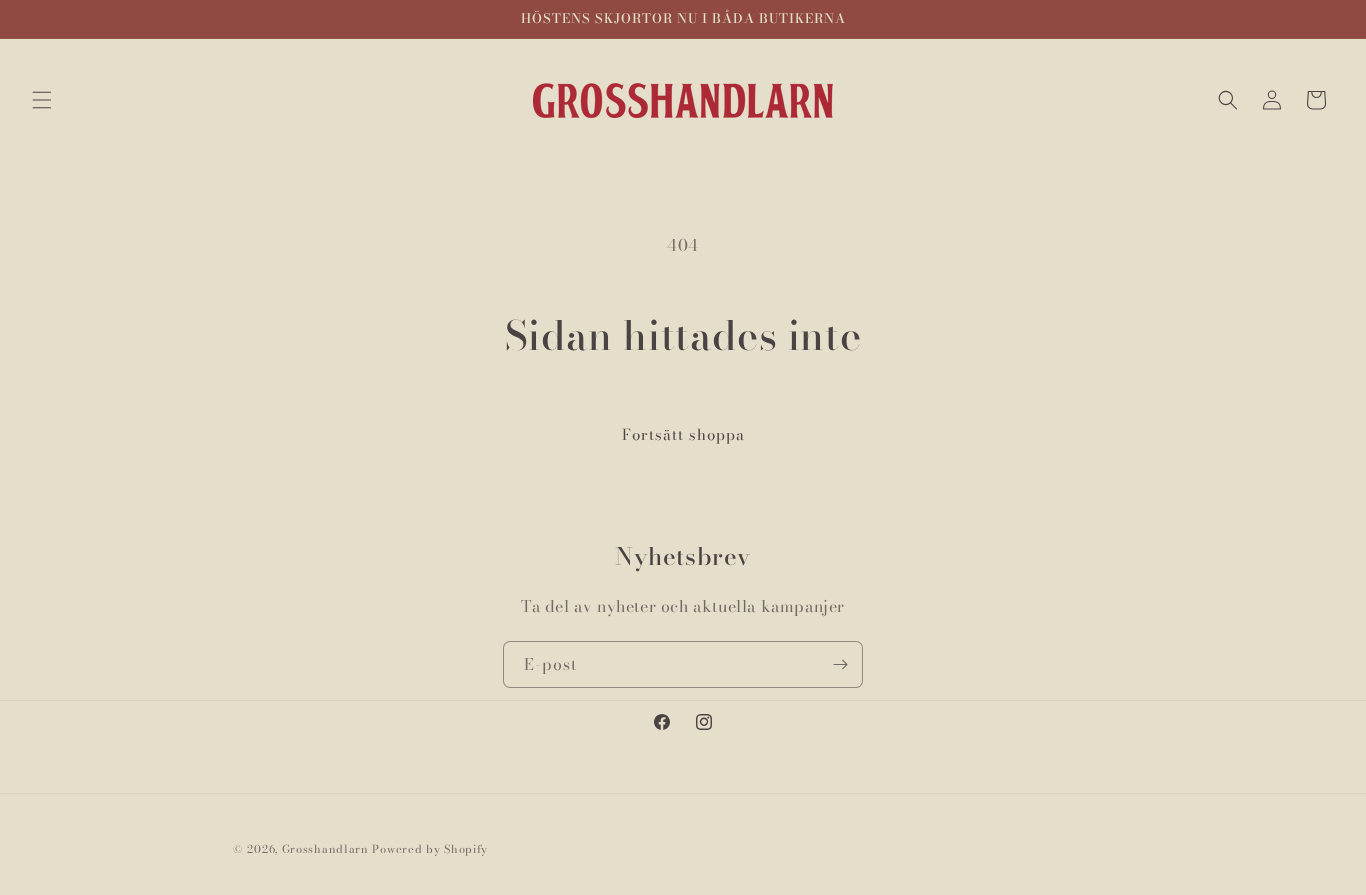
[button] (42, 100)
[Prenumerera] (840, 664)
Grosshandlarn (325, 849)
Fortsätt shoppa (683, 434)
